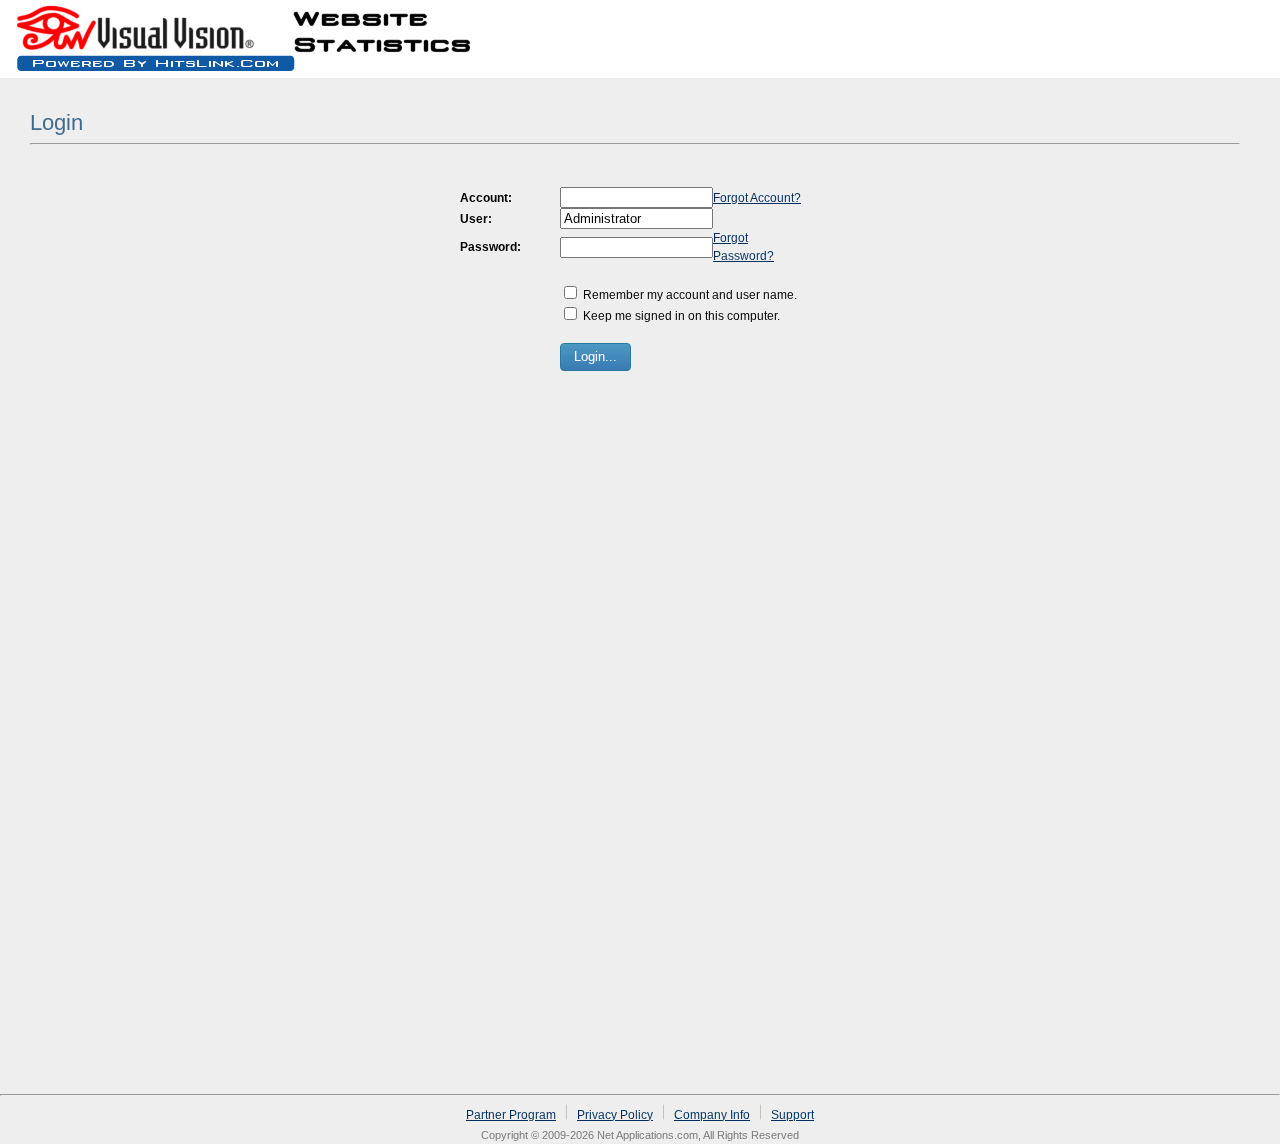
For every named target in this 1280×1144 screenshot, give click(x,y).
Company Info (712, 1115)
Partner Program (511, 1115)
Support (792, 1115)
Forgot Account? (757, 198)
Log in (1244, 24)
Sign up (1182, 24)
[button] (595, 357)
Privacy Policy (615, 1115)
